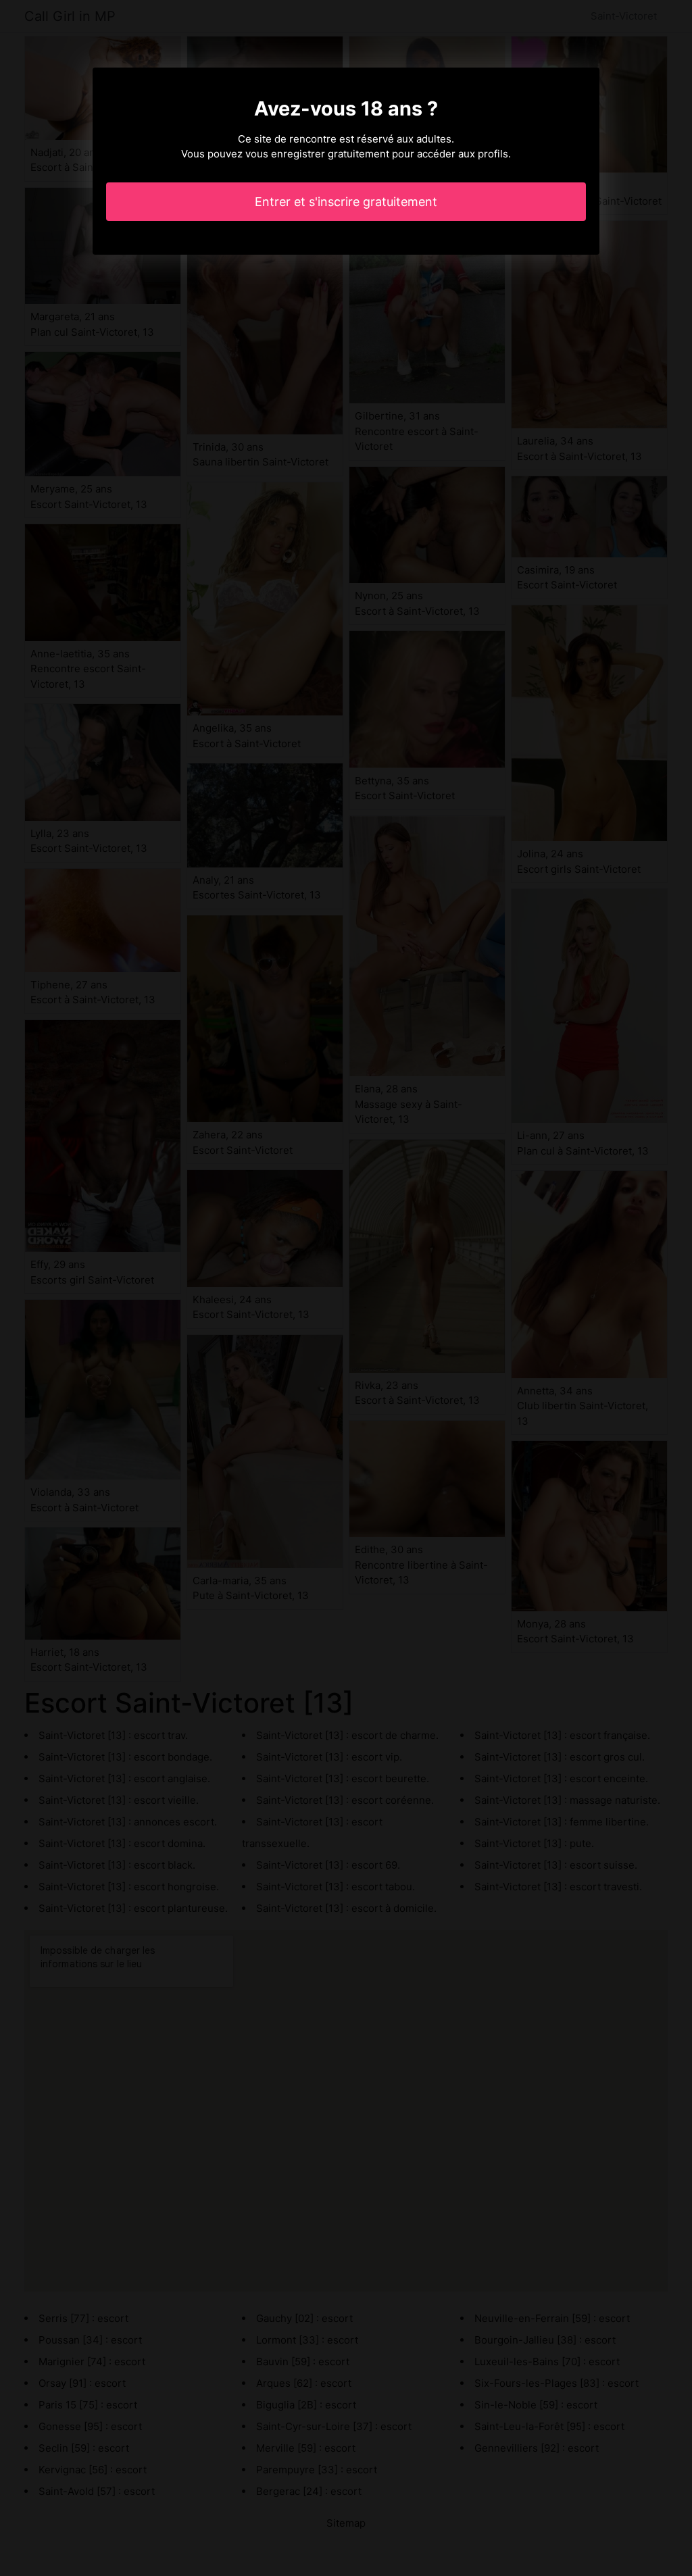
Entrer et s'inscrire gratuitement (346, 202)
